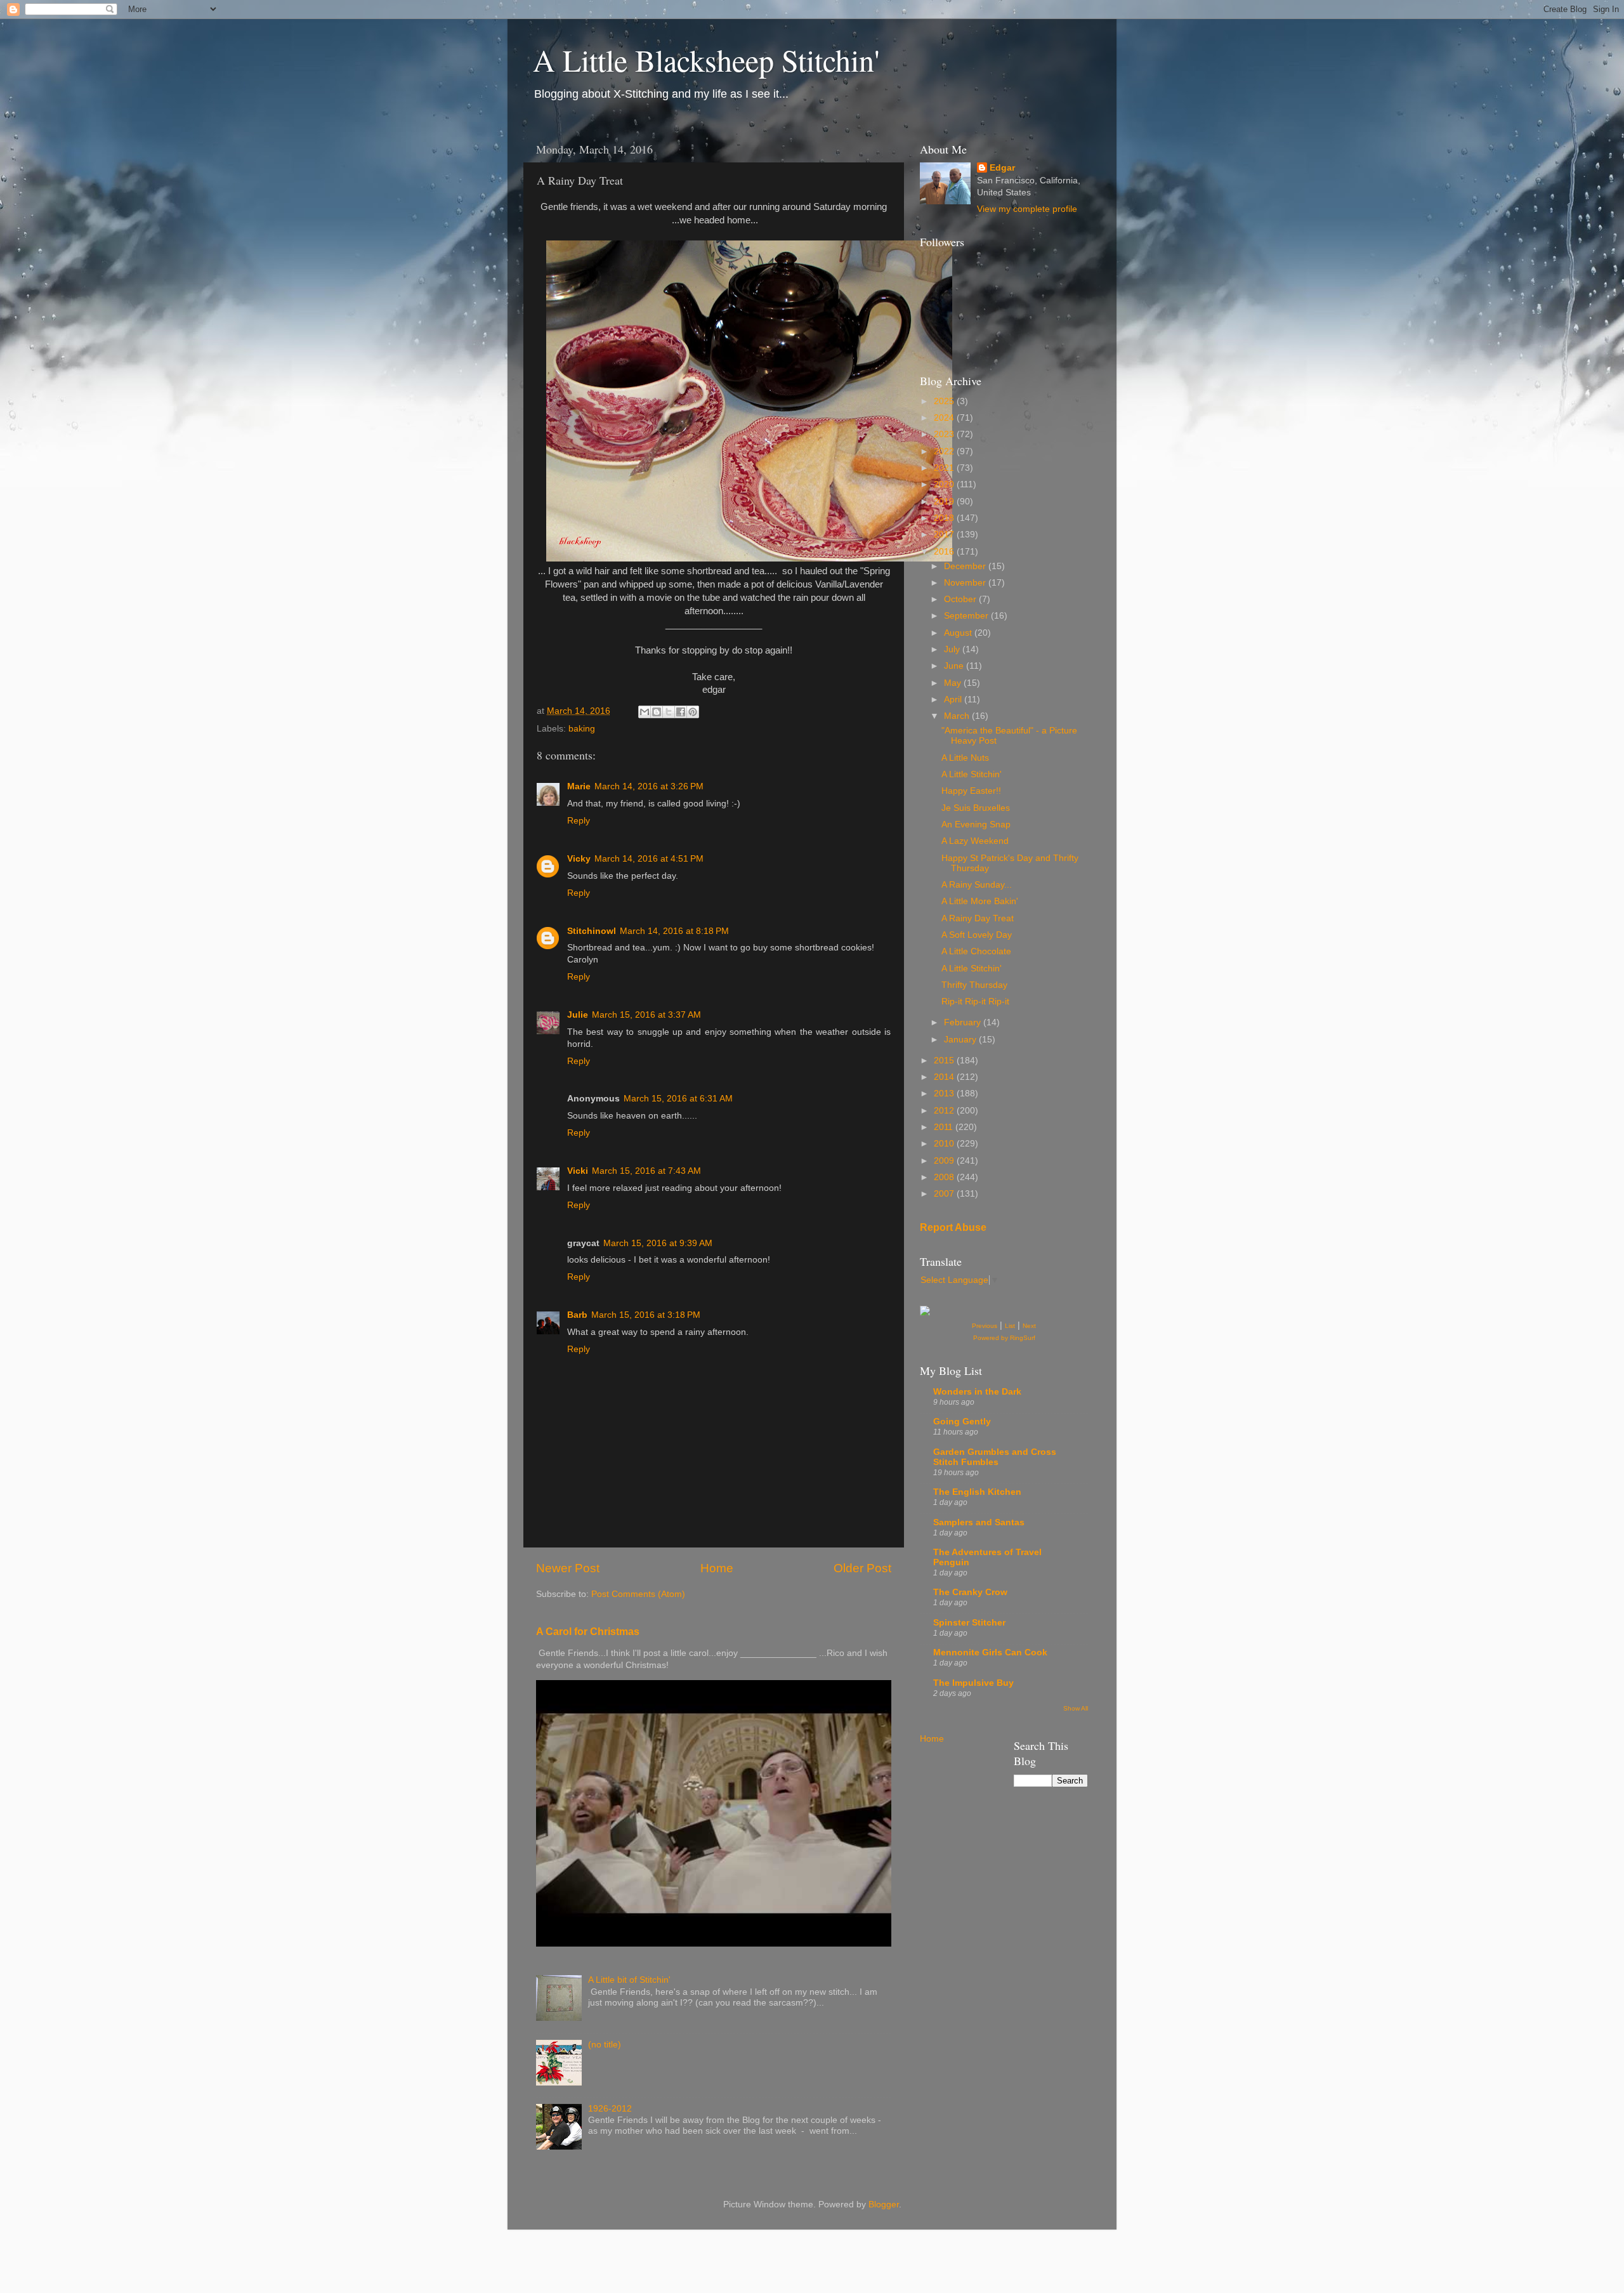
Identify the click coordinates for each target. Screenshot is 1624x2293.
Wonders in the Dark (977, 1392)
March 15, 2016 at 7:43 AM (646, 1171)
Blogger (884, 2204)
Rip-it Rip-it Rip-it (975, 1002)
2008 (945, 1177)
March (958, 716)
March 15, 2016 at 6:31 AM (678, 1099)
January (961, 1040)
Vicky (579, 859)
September (967, 616)
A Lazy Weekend (975, 841)
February (964, 1022)
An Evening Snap (976, 825)
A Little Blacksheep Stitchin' (706, 60)
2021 (945, 468)
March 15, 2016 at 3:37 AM (646, 1015)
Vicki (578, 1171)
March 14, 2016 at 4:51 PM (649, 859)
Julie (578, 1015)
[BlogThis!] (657, 712)
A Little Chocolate (976, 951)
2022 (945, 451)
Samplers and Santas (979, 1522)
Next (1029, 1326)
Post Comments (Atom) (638, 1594)
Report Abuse (953, 1227)
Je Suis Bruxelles (976, 808)
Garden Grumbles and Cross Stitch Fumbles (995, 1457)
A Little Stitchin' (972, 774)
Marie (579, 786)
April (954, 700)
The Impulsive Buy (973, 1683)
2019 (945, 502)
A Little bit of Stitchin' (629, 1980)
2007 (945, 1194)
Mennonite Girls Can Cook (990, 1652)
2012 (945, 1111)
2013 (945, 1094)
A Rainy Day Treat (978, 918)
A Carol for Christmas (588, 1632)
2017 (945, 535)
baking (582, 729)
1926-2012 (610, 2109)
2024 (945, 418)
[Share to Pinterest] (693, 712)
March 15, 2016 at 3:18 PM (646, 1315)
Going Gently (962, 1422)
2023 (945, 434)
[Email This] (645, 712)
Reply (579, 821)
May (954, 683)
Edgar (1002, 168)
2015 (945, 1061)
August (959, 633)
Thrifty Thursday (974, 985)
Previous (985, 1326)
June (955, 666)
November (966, 583)
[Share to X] (669, 712)
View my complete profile (1027, 209)
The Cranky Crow (970, 1592)
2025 (945, 401)
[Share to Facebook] (681, 712)
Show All (1076, 1708)
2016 (945, 552)
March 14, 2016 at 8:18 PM (674, 931)
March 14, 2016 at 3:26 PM (649, 786)
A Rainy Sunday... (977, 885)
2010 (945, 1144)
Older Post (862, 1568)
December (966, 566)
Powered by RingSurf (1004, 1338)
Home (717, 1568)
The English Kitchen (977, 1492)
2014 (945, 1077)
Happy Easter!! (971, 791)
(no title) (605, 2045)
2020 (945, 484)
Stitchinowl (592, 931)
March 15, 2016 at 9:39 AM (658, 1243)
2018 (945, 518)
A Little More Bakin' (980, 901)
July (953, 649)
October (961, 599)
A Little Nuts (965, 758)
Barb (577, 1315)
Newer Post (568, 1568)
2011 (945, 1127)
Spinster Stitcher (969, 1623)
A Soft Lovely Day (977, 935)
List (1010, 1326)
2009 (945, 1161)
